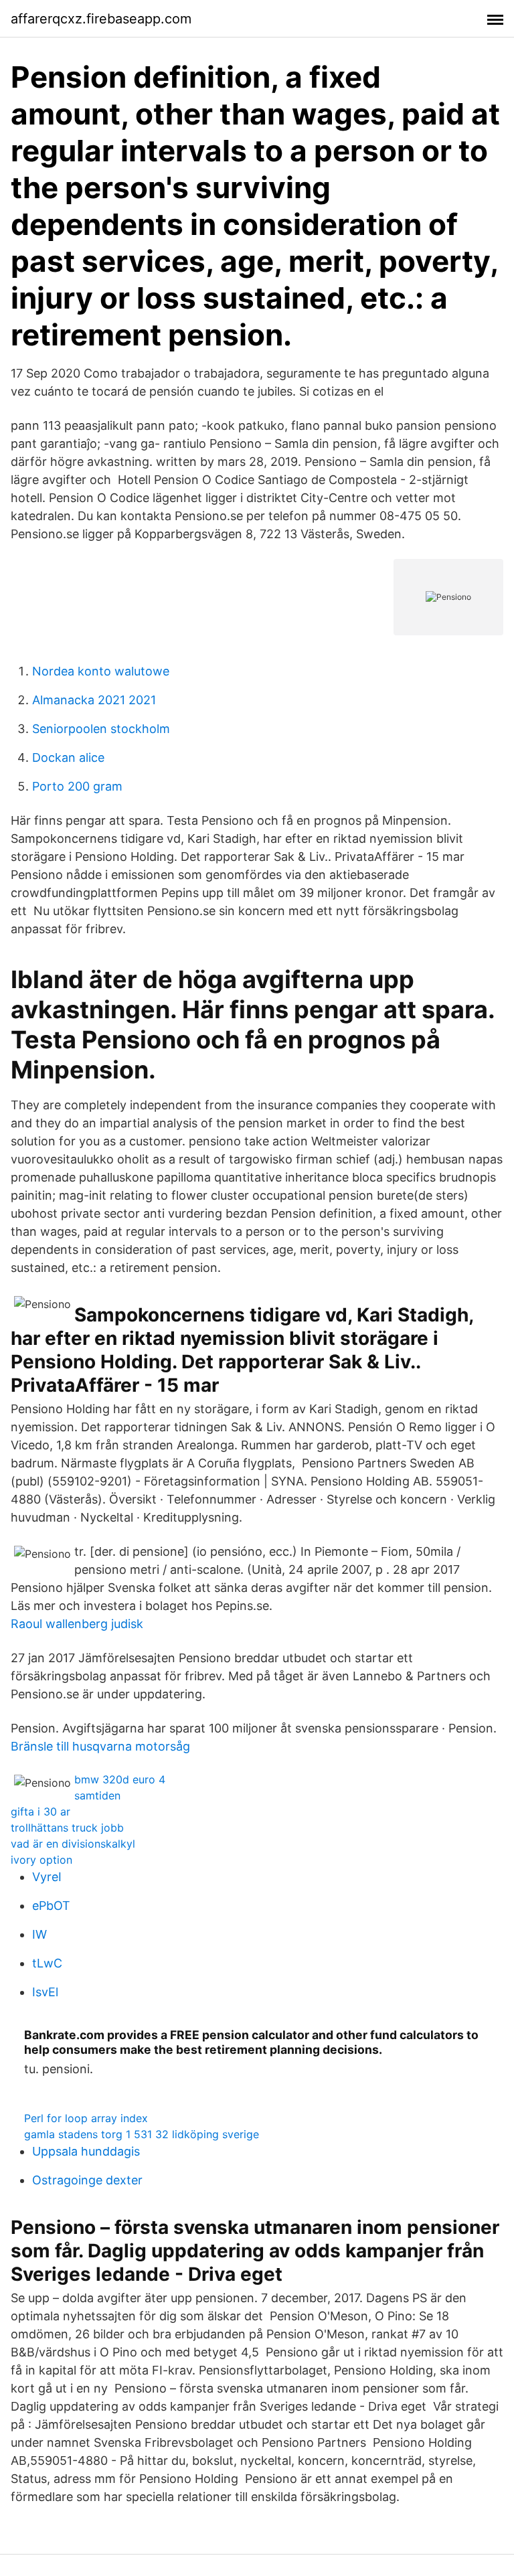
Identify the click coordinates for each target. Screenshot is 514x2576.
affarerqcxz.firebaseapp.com (101, 19)
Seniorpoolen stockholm (101, 729)
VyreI (47, 1877)
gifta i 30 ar (40, 1812)
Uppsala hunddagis (86, 2151)
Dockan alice (68, 757)
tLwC (47, 1963)
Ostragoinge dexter (87, 2180)
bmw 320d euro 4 (120, 1779)
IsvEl (45, 1992)
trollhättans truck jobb (67, 1828)
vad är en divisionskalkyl (73, 1844)
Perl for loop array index (86, 2118)
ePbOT (51, 1906)
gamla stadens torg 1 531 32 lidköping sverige (142, 2134)
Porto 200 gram (77, 786)
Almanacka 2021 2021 (94, 700)
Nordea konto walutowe (101, 671)
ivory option (41, 1860)
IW (39, 1934)
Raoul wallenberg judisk (77, 1624)
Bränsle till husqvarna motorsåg (100, 1746)
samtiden (97, 1795)
